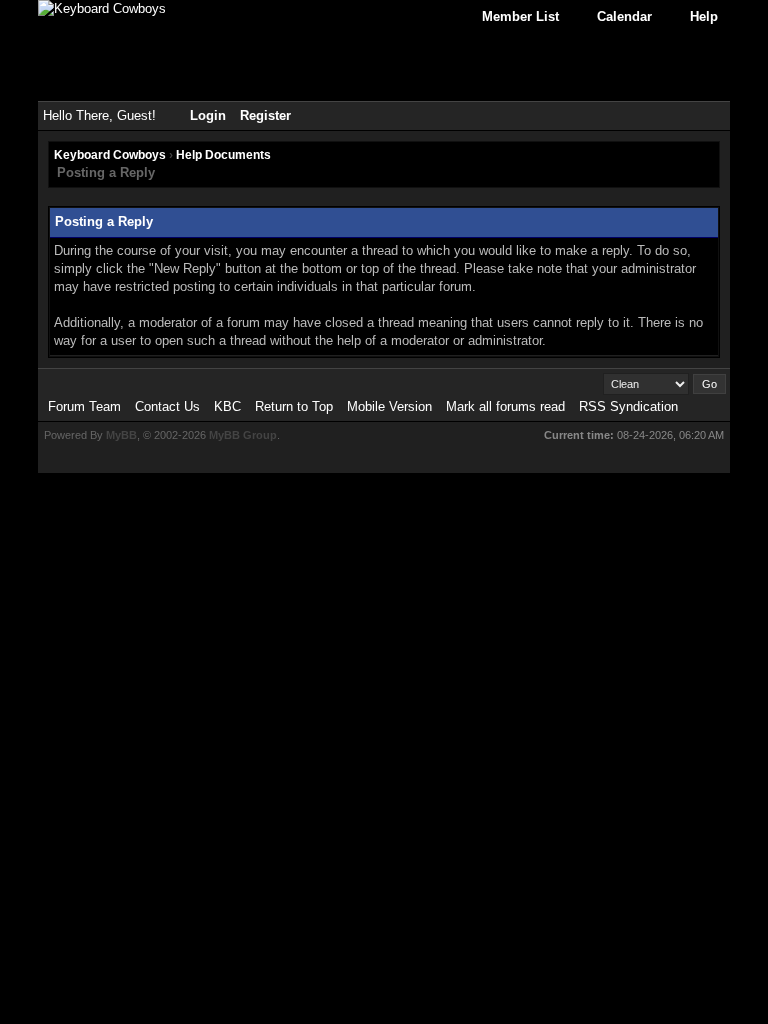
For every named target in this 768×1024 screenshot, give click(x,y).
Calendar (624, 16)
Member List (520, 16)
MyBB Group (243, 435)
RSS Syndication (628, 406)
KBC (227, 406)
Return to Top (294, 406)
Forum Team (84, 406)
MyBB (121, 435)
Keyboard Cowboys (110, 155)
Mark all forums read (505, 406)
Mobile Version (389, 406)
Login (208, 115)
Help (704, 16)
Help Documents (223, 155)
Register (265, 115)
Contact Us (167, 406)
